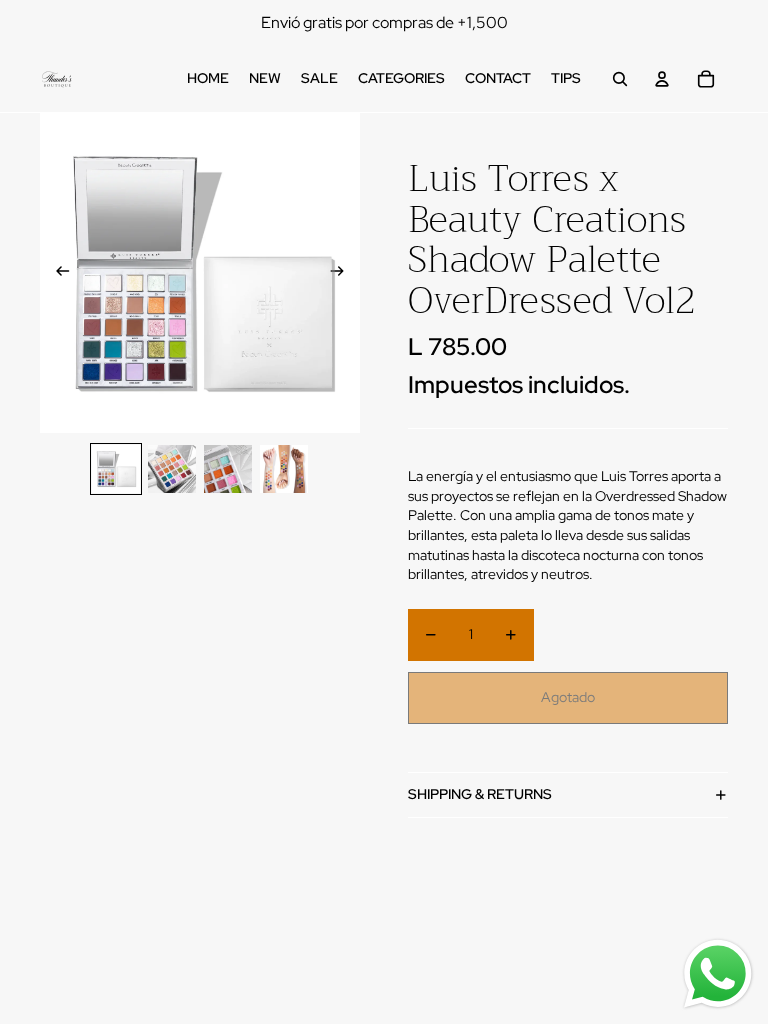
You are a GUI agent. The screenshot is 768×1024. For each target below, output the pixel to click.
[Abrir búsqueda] (620, 79)
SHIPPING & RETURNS (480, 794)
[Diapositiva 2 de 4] (172, 469)
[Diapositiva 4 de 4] (284, 469)
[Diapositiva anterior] (56, 273)
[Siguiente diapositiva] (343, 273)
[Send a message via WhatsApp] (718, 974)
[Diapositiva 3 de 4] (228, 469)
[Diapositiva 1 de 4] (116, 469)
